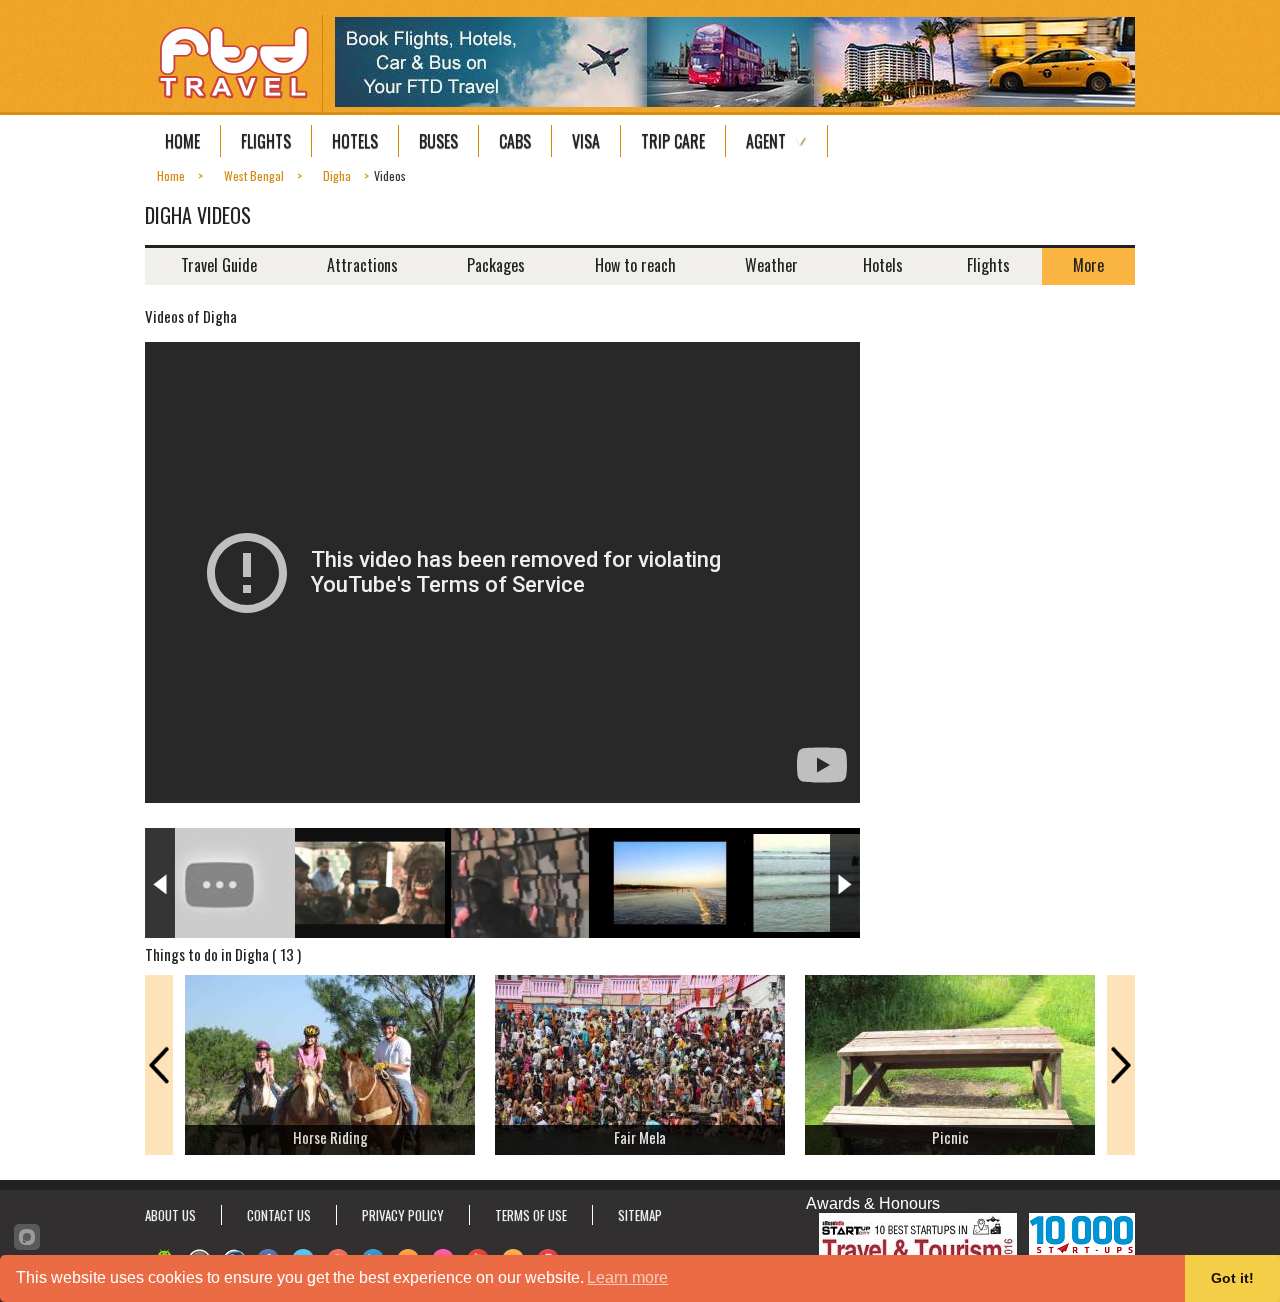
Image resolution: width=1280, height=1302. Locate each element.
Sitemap (640, 1215)
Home (182, 141)
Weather (771, 265)
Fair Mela (640, 1137)
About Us (170, 1215)
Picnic (950, 1137)
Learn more (627, 1277)
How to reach (635, 265)
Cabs (515, 141)
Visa (586, 141)
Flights (266, 141)
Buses (438, 141)
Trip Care (673, 141)
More (1088, 265)
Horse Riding (330, 1137)
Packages (496, 265)
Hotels (355, 141)
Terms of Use (531, 1215)
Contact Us (279, 1215)
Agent (766, 141)
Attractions (362, 265)
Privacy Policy (403, 1215)
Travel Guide (219, 265)
